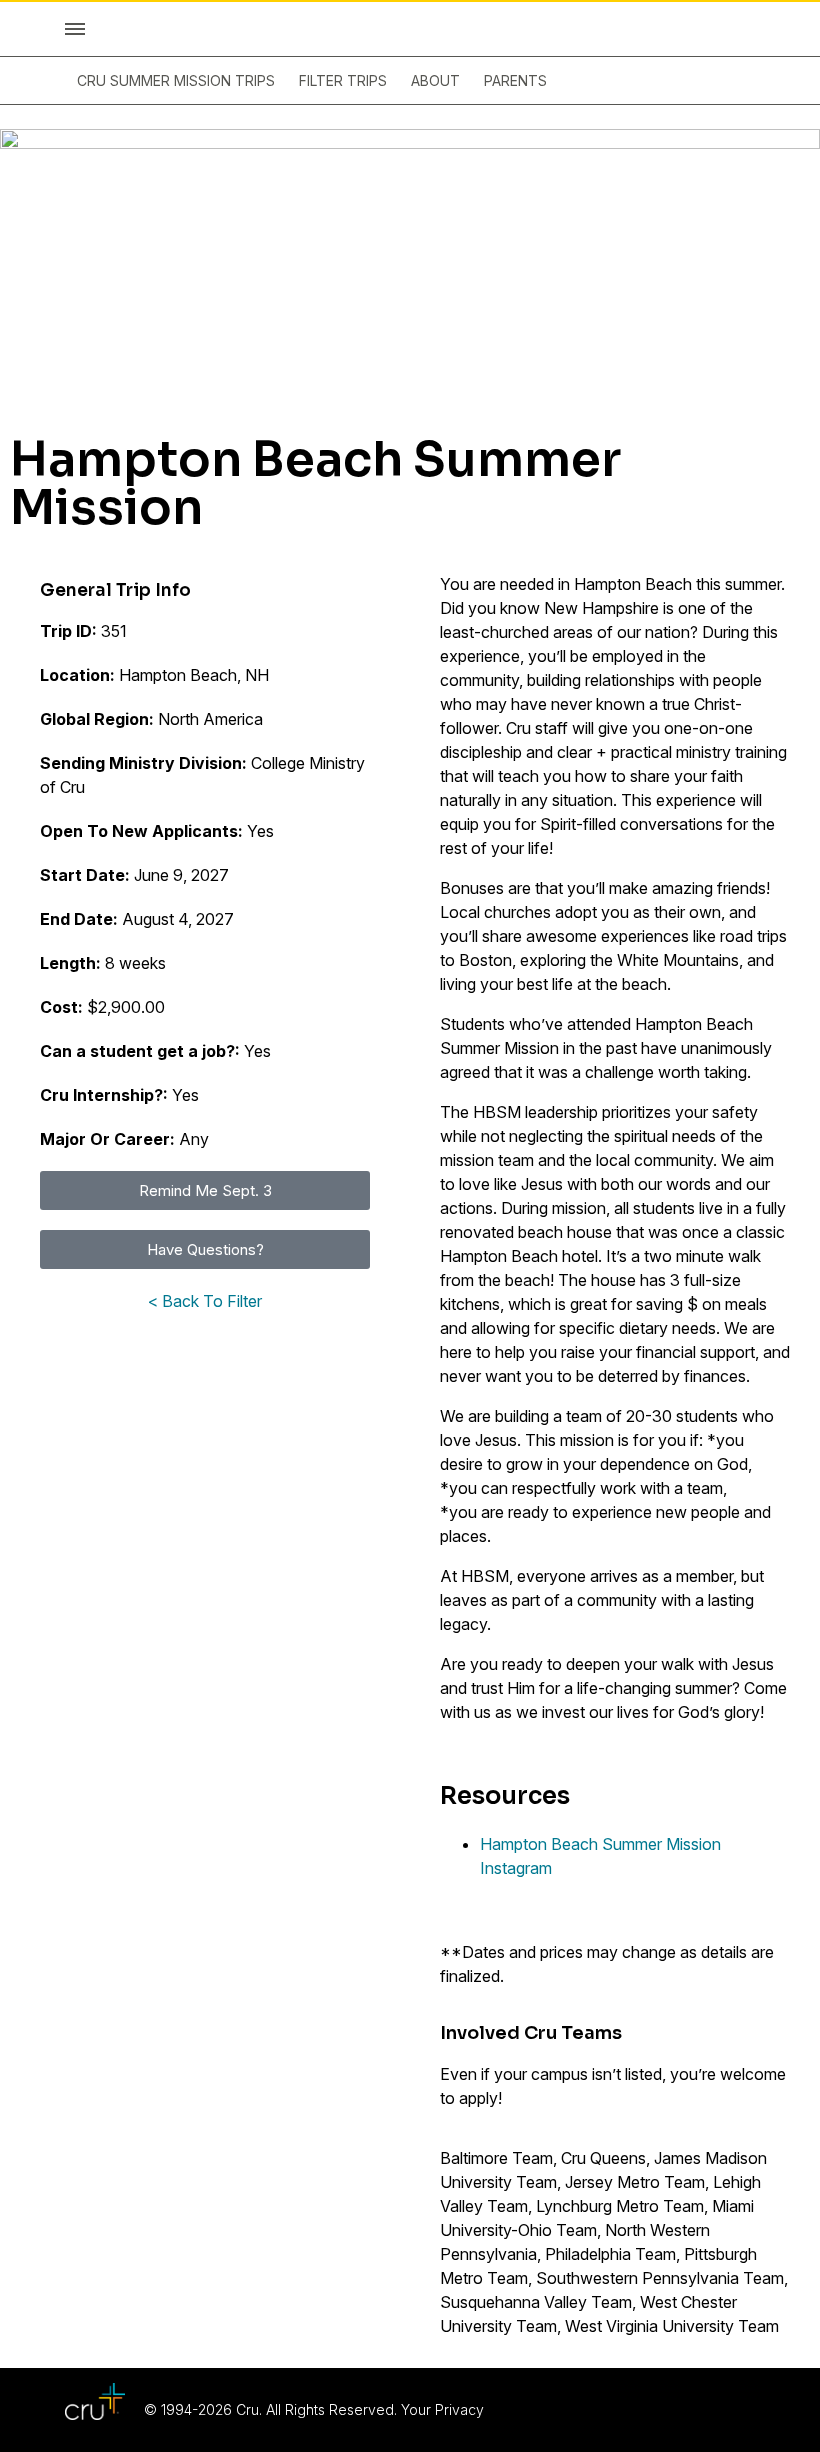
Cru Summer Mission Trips (176, 80)
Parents (515, 80)
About (435, 80)
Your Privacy (442, 2409)
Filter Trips (343, 80)
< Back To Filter (205, 1301)
